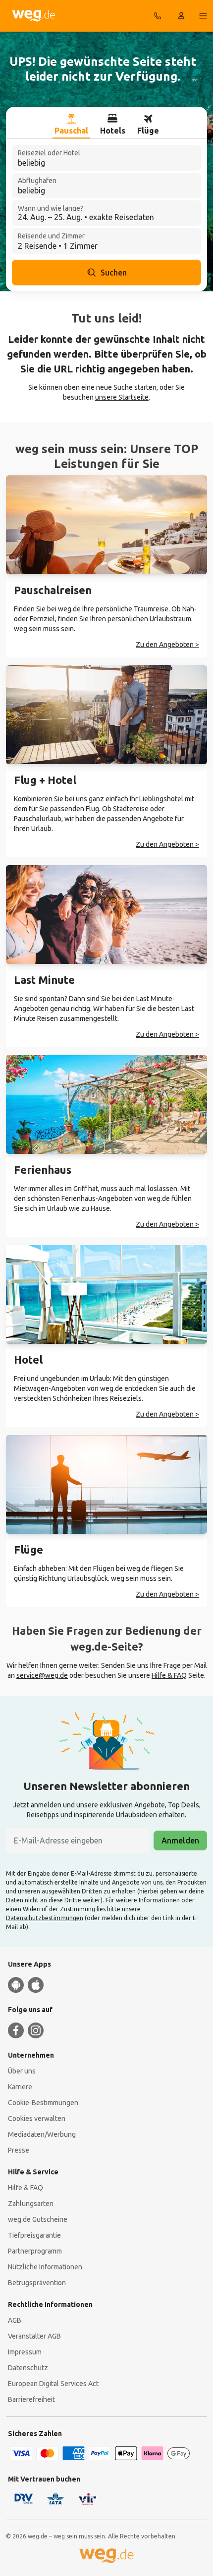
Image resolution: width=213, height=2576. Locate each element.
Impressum (25, 2352)
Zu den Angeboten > (167, 644)
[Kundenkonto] (181, 16)
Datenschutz (28, 2368)
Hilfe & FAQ (169, 1675)
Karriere (20, 2087)
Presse (19, 2150)
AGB (15, 2320)
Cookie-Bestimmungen (43, 2103)
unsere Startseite (122, 397)
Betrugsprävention (37, 2283)
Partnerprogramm (35, 2251)
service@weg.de (42, 1675)
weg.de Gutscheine (38, 2219)
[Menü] (203, 16)
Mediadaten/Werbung (42, 2134)
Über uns (22, 2071)
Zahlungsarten (31, 2204)
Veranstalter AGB (34, 2336)
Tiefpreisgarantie (34, 2235)
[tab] (71, 125)
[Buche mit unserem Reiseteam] (158, 16)
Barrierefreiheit (31, 2399)
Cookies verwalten (37, 2118)
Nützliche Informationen (45, 2267)
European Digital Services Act (53, 2384)
